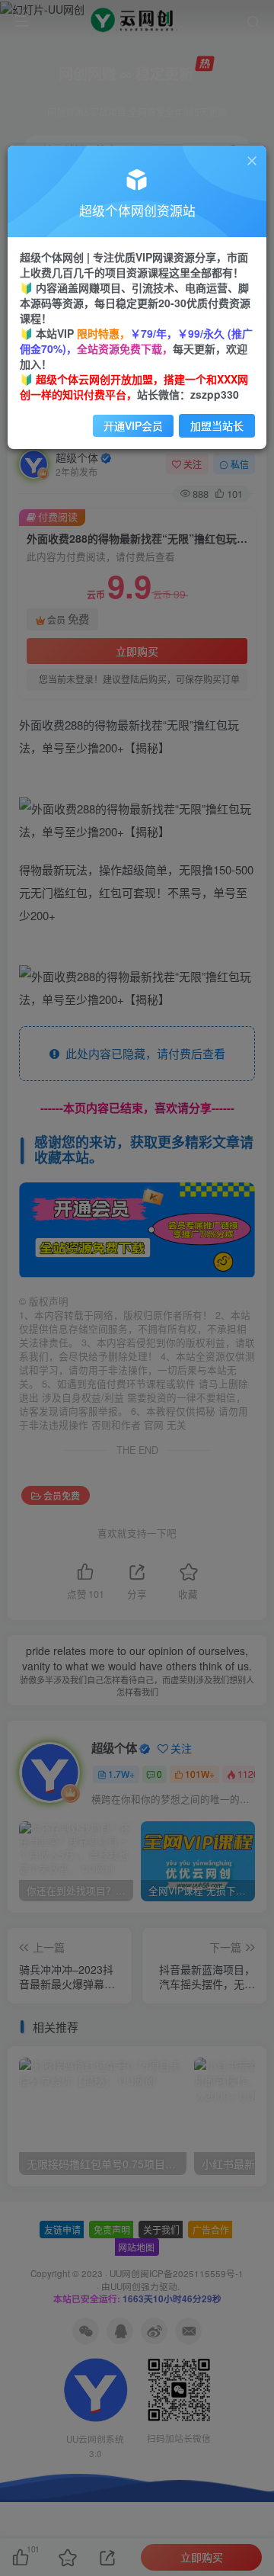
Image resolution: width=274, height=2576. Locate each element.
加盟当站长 (217, 425)
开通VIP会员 (133, 425)
